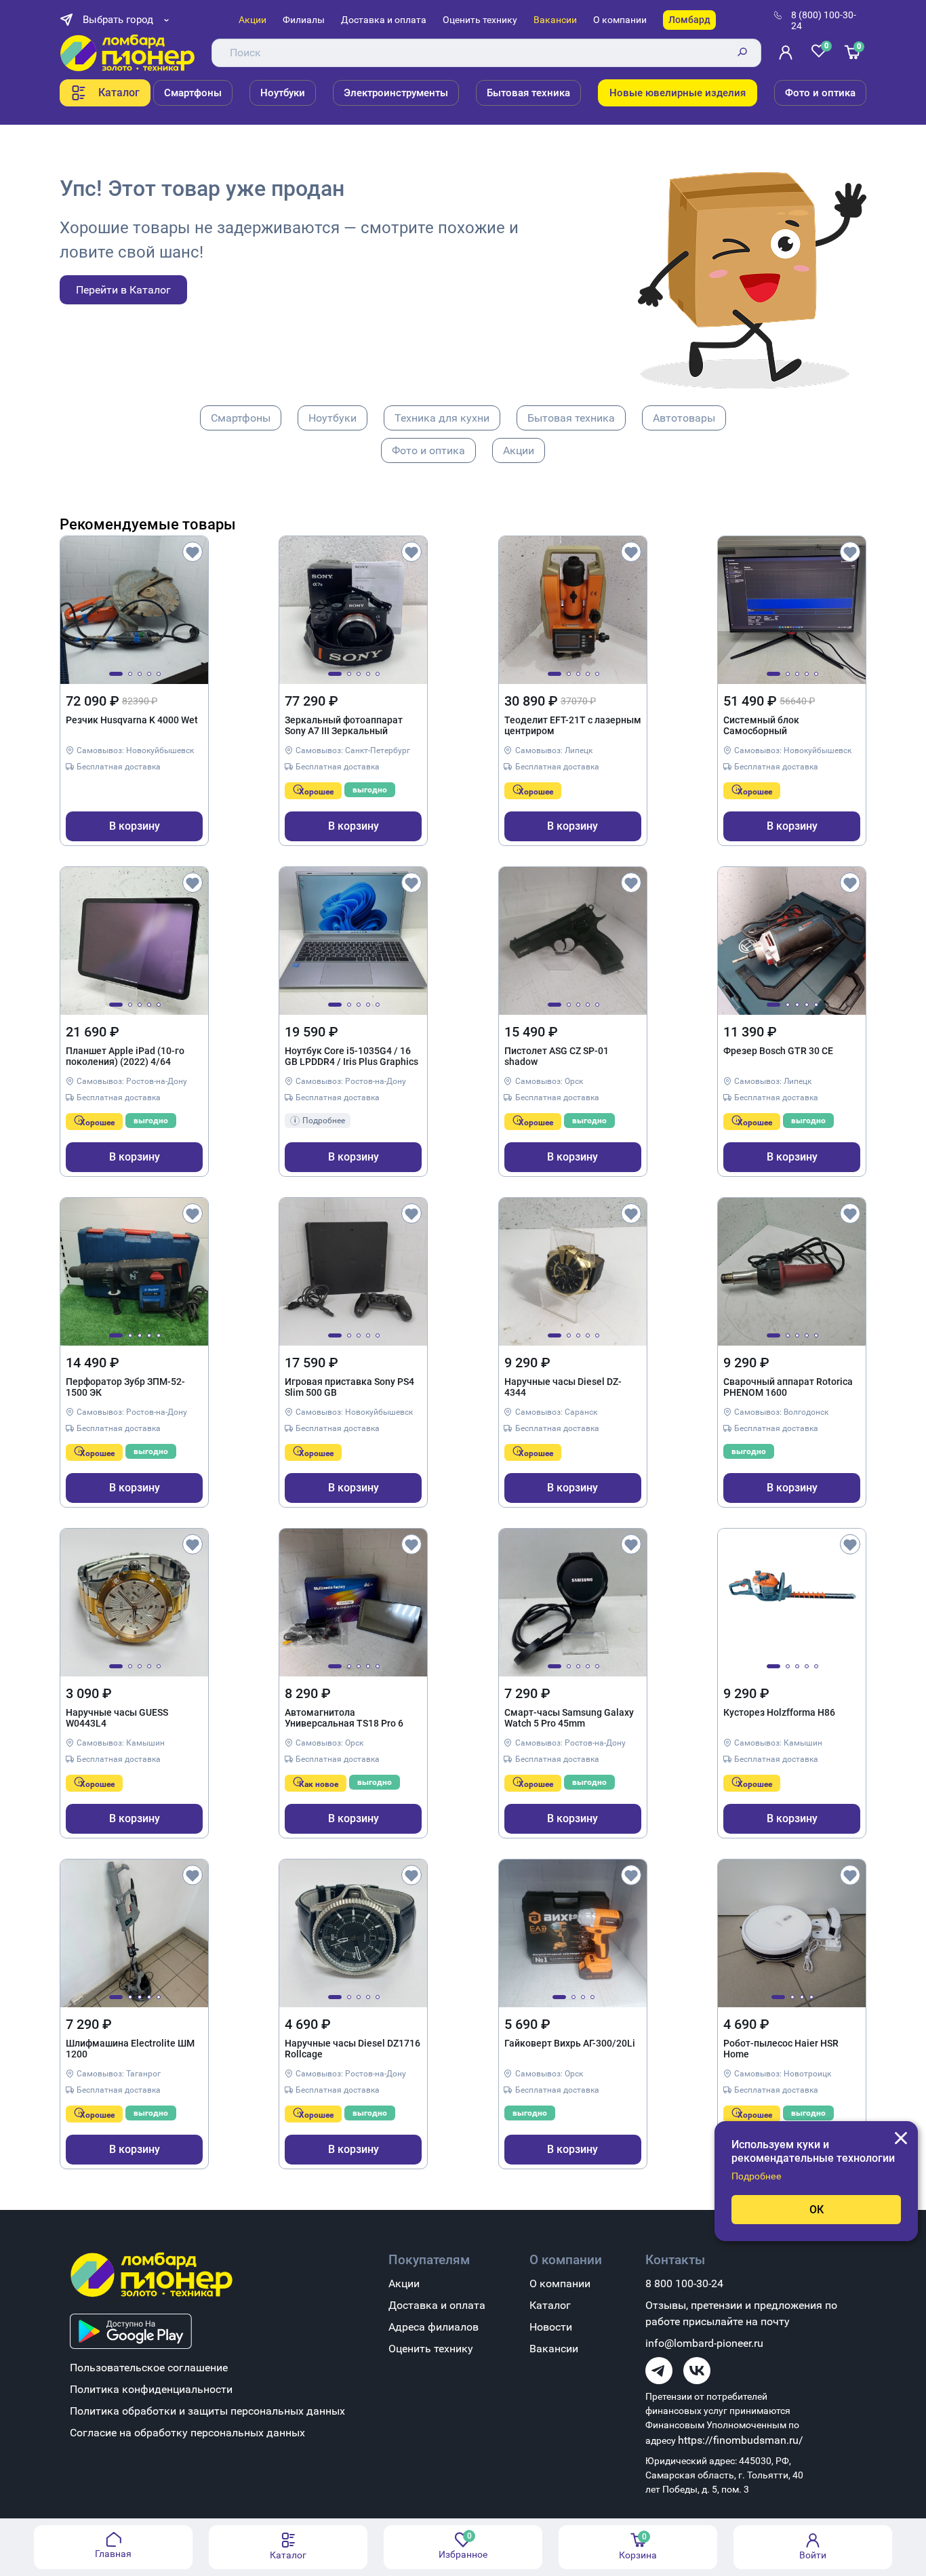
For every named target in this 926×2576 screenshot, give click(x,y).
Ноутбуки (283, 93)
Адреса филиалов (434, 2327)
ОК (817, 2210)
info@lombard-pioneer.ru (704, 2343)
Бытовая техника (528, 93)
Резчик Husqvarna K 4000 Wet (132, 720)
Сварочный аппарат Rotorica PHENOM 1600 (788, 1387)
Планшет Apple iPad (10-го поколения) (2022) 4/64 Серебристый (125, 1057)
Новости (551, 2327)
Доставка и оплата (384, 20)
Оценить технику (480, 20)
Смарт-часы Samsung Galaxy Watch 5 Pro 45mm (569, 1718)
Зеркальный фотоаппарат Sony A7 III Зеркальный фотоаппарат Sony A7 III (344, 726)
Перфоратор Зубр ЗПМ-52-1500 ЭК (125, 1387)
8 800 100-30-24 (684, 2283)
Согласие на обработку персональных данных (187, 2433)
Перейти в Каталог (123, 290)
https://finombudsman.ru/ (741, 2440)
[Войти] (788, 53)
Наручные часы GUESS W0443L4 (117, 1718)
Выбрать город (118, 20)
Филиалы (304, 20)
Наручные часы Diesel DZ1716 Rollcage (353, 2049)
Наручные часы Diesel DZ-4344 (563, 1387)
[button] (116, 674)
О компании (620, 20)
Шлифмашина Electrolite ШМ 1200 (130, 2049)
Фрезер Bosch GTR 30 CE (778, 1051)
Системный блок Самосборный (761, 725)
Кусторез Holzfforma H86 (779, 1712)
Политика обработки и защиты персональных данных (207, 2411)
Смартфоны (193, 93)
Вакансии (555, 20)
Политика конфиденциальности (151, 2389)
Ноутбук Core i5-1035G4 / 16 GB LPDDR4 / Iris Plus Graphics (351, 1056)
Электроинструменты (396, 93)
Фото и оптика (820, 93)
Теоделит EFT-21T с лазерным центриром (573, 725)
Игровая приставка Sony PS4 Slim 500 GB (349, 1387)
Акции (253, 20)
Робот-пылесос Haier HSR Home (781, 2049)
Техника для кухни (442, 418)
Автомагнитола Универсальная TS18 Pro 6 (344, 1718)
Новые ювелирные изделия (678, 93)
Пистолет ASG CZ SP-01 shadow (557, 1056)
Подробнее (757, 2176)
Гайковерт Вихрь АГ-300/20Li (570, 2043)
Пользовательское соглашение (149, 2368)
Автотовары (684, 418)
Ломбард (689, 20)
